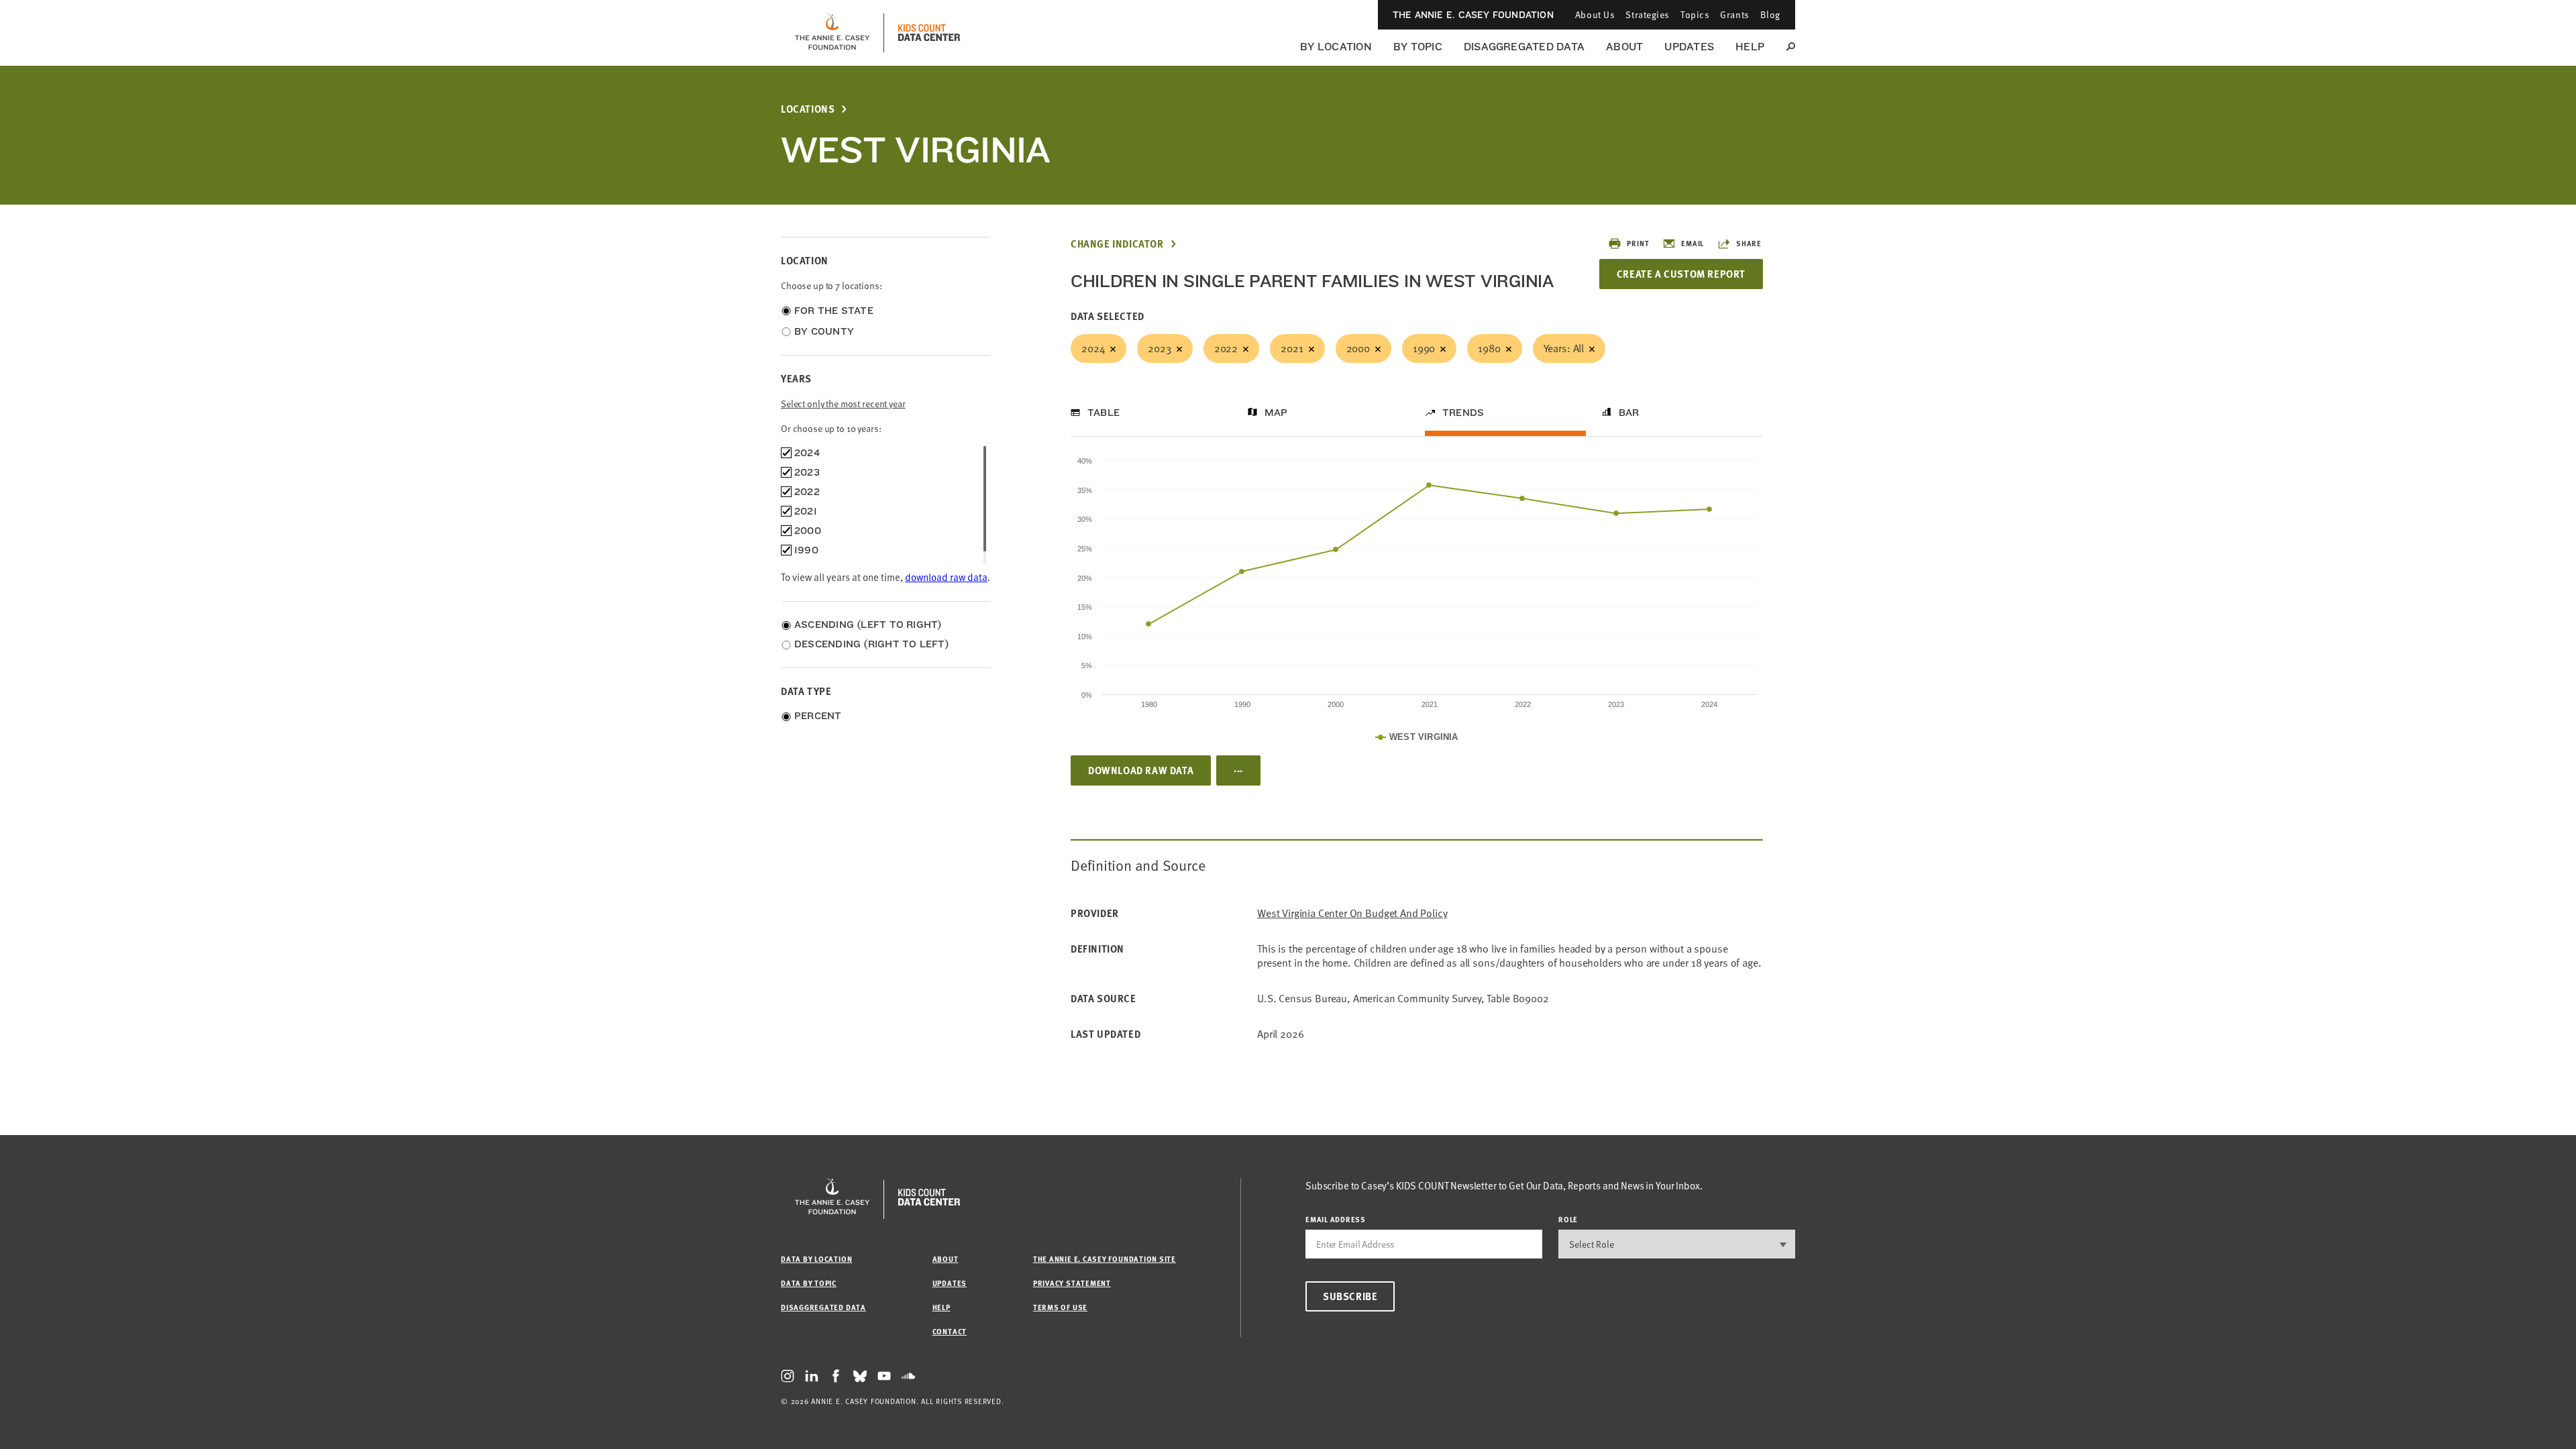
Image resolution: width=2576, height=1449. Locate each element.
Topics (1695, 14)
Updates (1689, 47)
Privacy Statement (1072, 1283)
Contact (950, 1331)
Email (1693, 243)
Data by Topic (809, 1283)
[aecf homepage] (832, 33)
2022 (1226, 348)
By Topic (1418, 47)
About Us (1595, 14)
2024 (1093, 348)
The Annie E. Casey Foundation (1473, 15)
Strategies (1648, 14)
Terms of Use (1060, 1307)
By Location (1336, 47)
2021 (1292, 348)
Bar (1629, 413)
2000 (1358, 348)
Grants (1734, 14)
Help (1750, 47)
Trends (1463, 413)
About (1624, 47)
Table (1104, 413)
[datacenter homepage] (929, 33)
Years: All (1564, 348)
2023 (1159, 348)
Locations (808, 109)
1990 (1424, 348)
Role (1568, 1219)
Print (1638, 243)
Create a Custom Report (1681, 274)
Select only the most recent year (843, 404)
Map (1276, 413)
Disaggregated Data (1524, 47)
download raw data (946, 577)
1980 (1489, 348)
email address (1336, 1219)
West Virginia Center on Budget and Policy (1352, 913)
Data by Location (816, 1259)
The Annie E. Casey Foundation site (1105, 1259)
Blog (1770, 14)
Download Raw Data (1141, 770)
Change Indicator (1117, 244)
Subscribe (1350, 1296)
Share (1749, 243)
